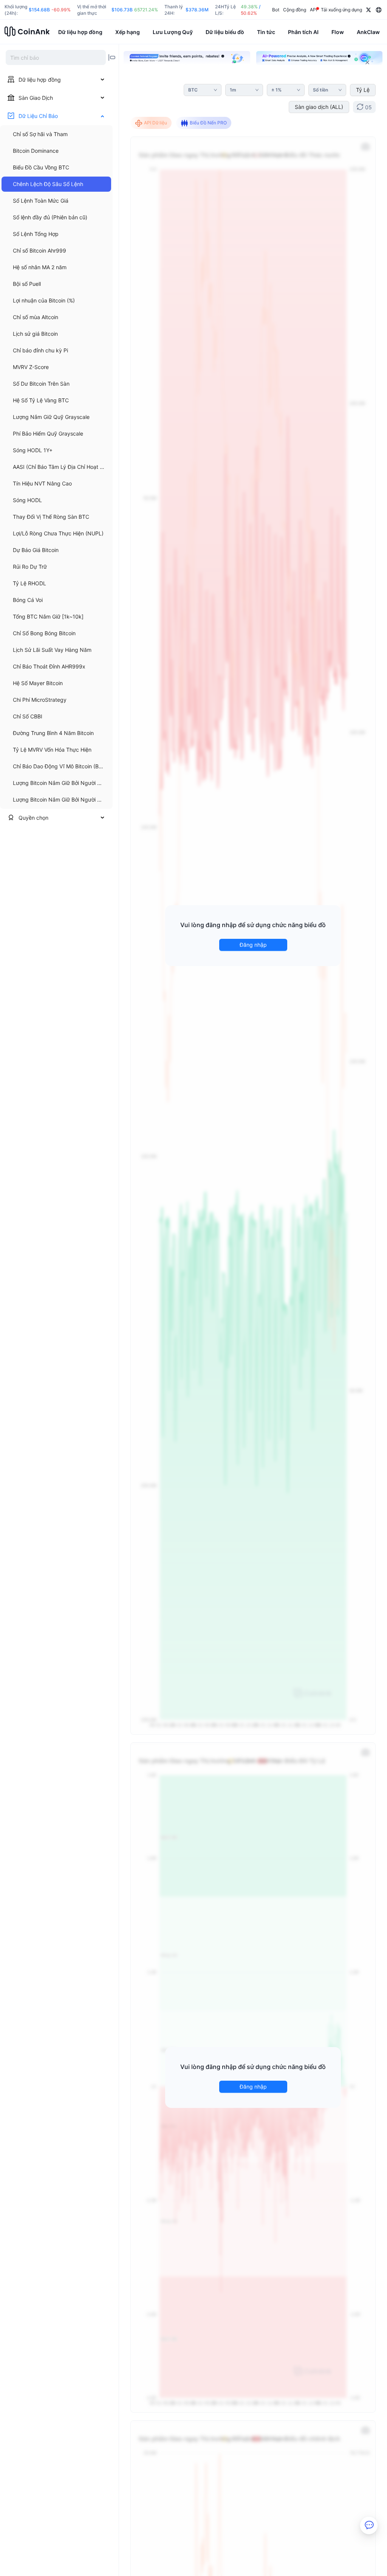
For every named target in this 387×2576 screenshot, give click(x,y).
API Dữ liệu (156, 123)
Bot (276, 10)
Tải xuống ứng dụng (341, 10)
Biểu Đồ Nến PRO (208, 123)
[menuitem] (56, 134)
